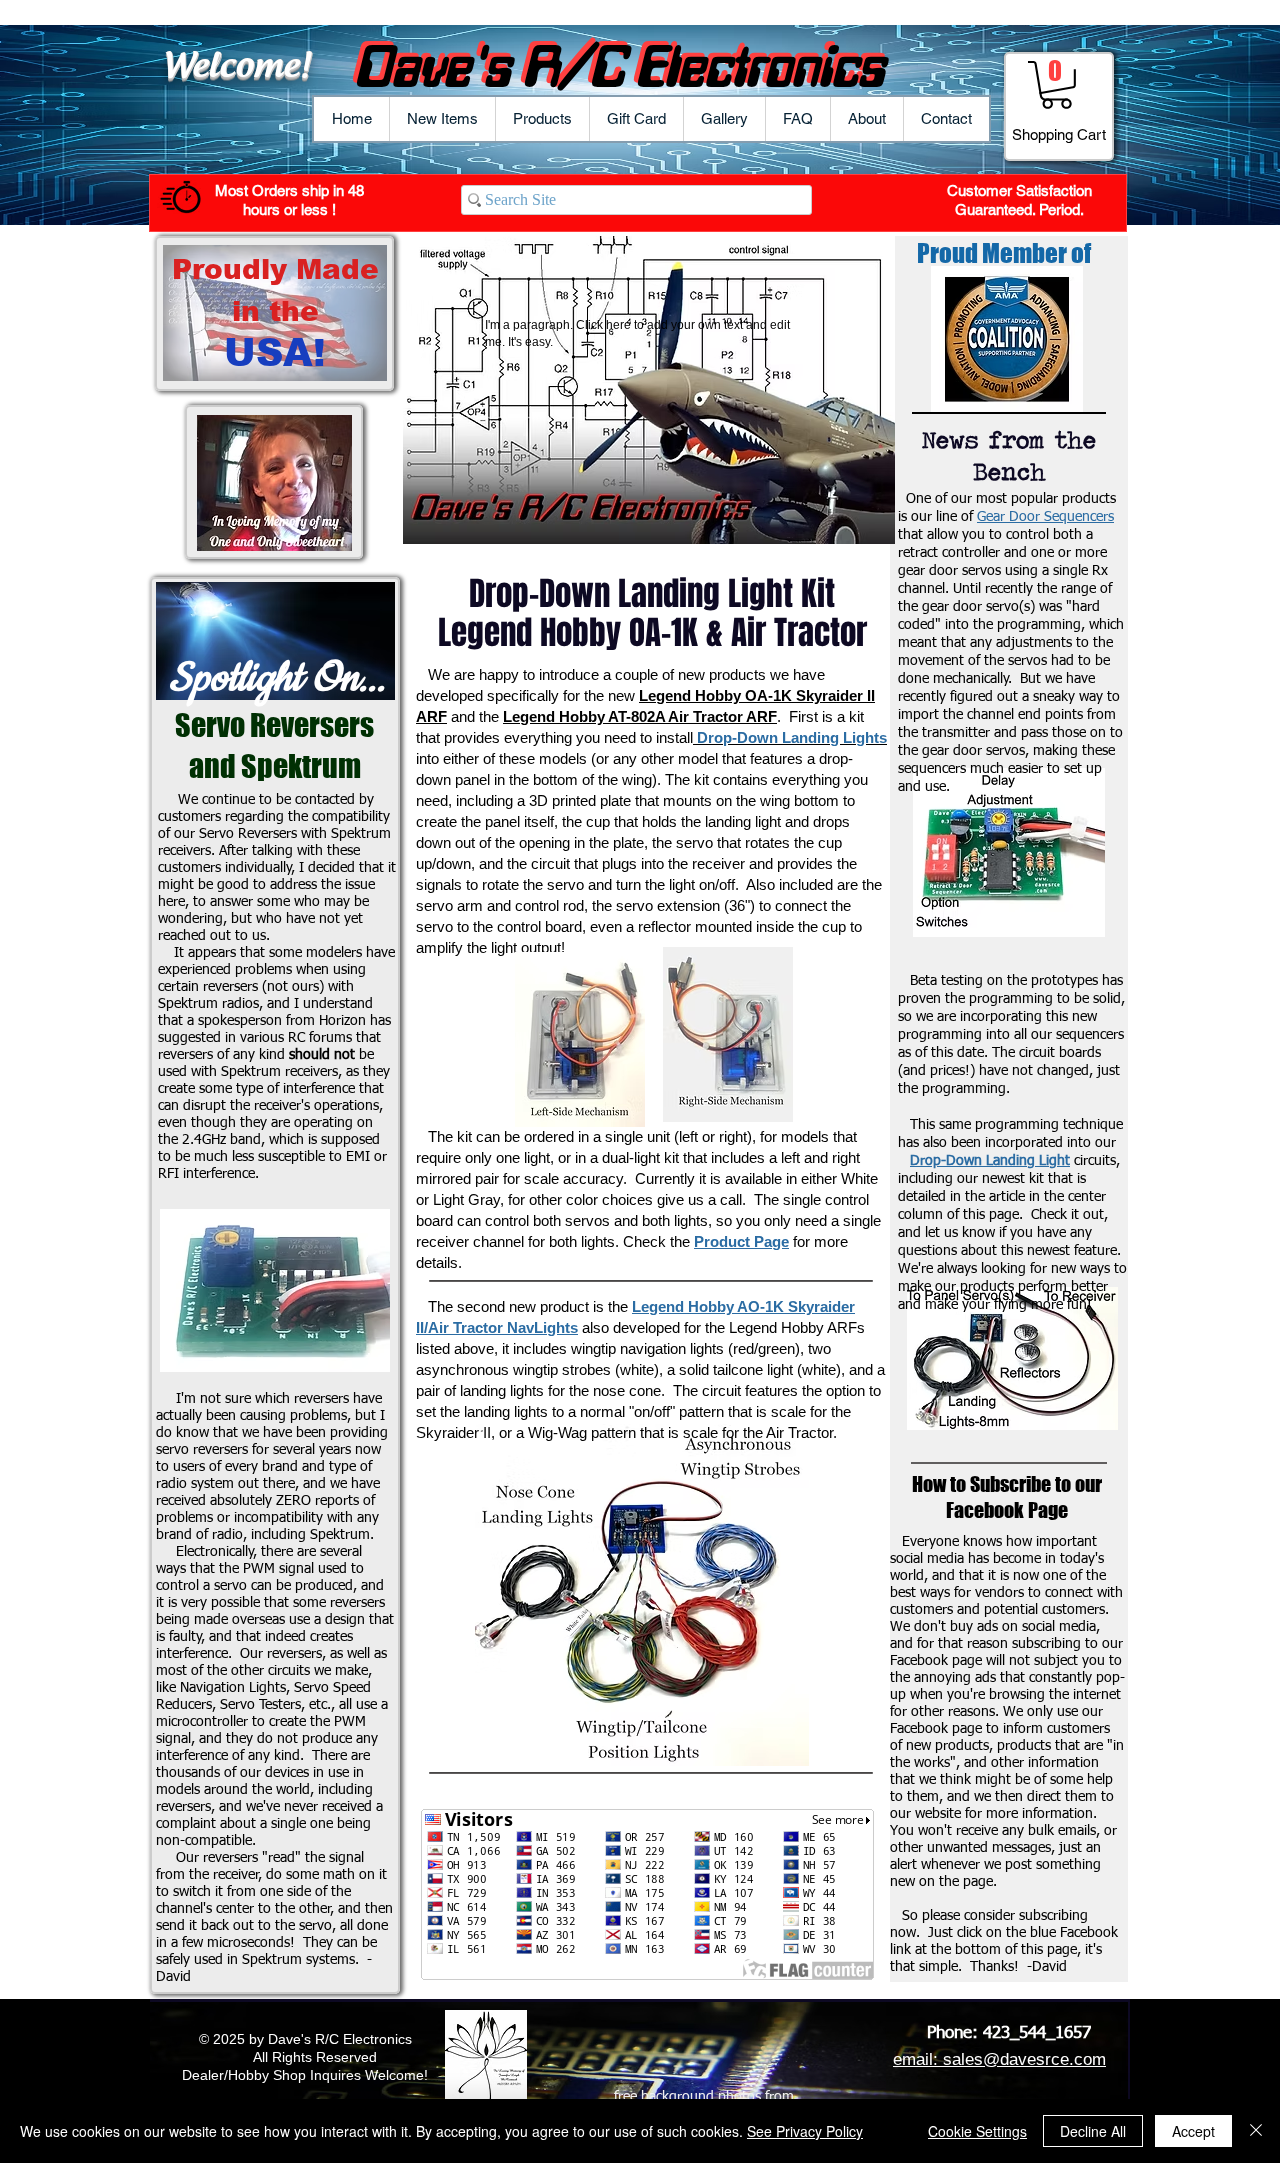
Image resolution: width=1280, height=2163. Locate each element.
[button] (542, 119)
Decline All (1093, 2131)
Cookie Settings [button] (977, 2131)
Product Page (741, 1241)
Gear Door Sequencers (1045, 517)
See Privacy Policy (805, 2131)
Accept (1193, 2131)
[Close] (1256, 2131)
